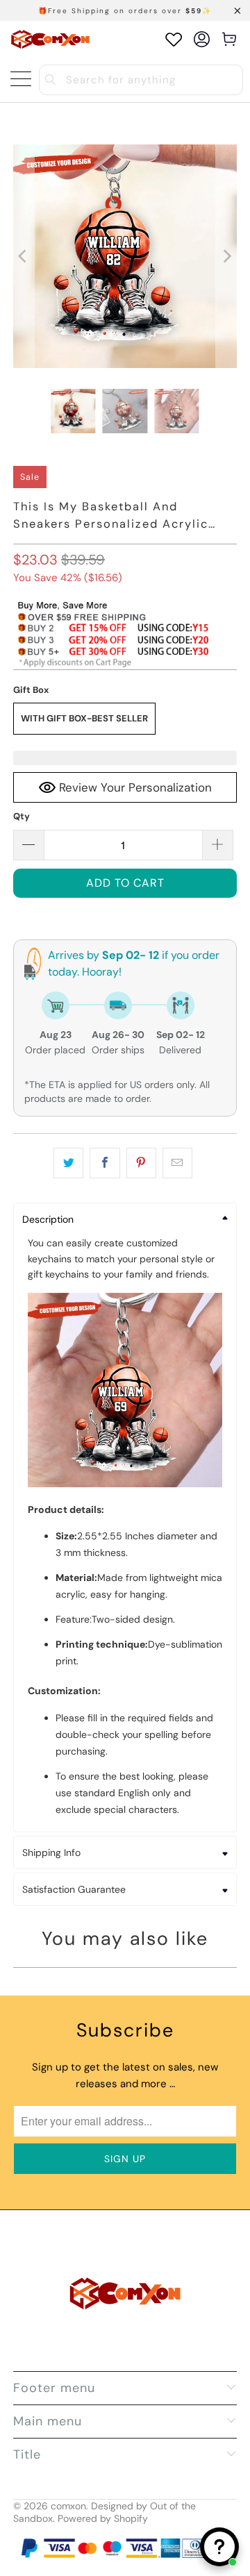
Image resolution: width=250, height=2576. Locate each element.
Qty (22, 816)
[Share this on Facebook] (105, 1163)
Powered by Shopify (103, 2518)
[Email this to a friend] (177, 1163)
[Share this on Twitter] (68, 1163)
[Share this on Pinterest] (141, 1163)
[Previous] (24, 256)
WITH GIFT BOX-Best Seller (84, 718)
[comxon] (50, 39)
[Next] (226, 256)
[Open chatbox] (219, 2547)
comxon (68, 2506)
